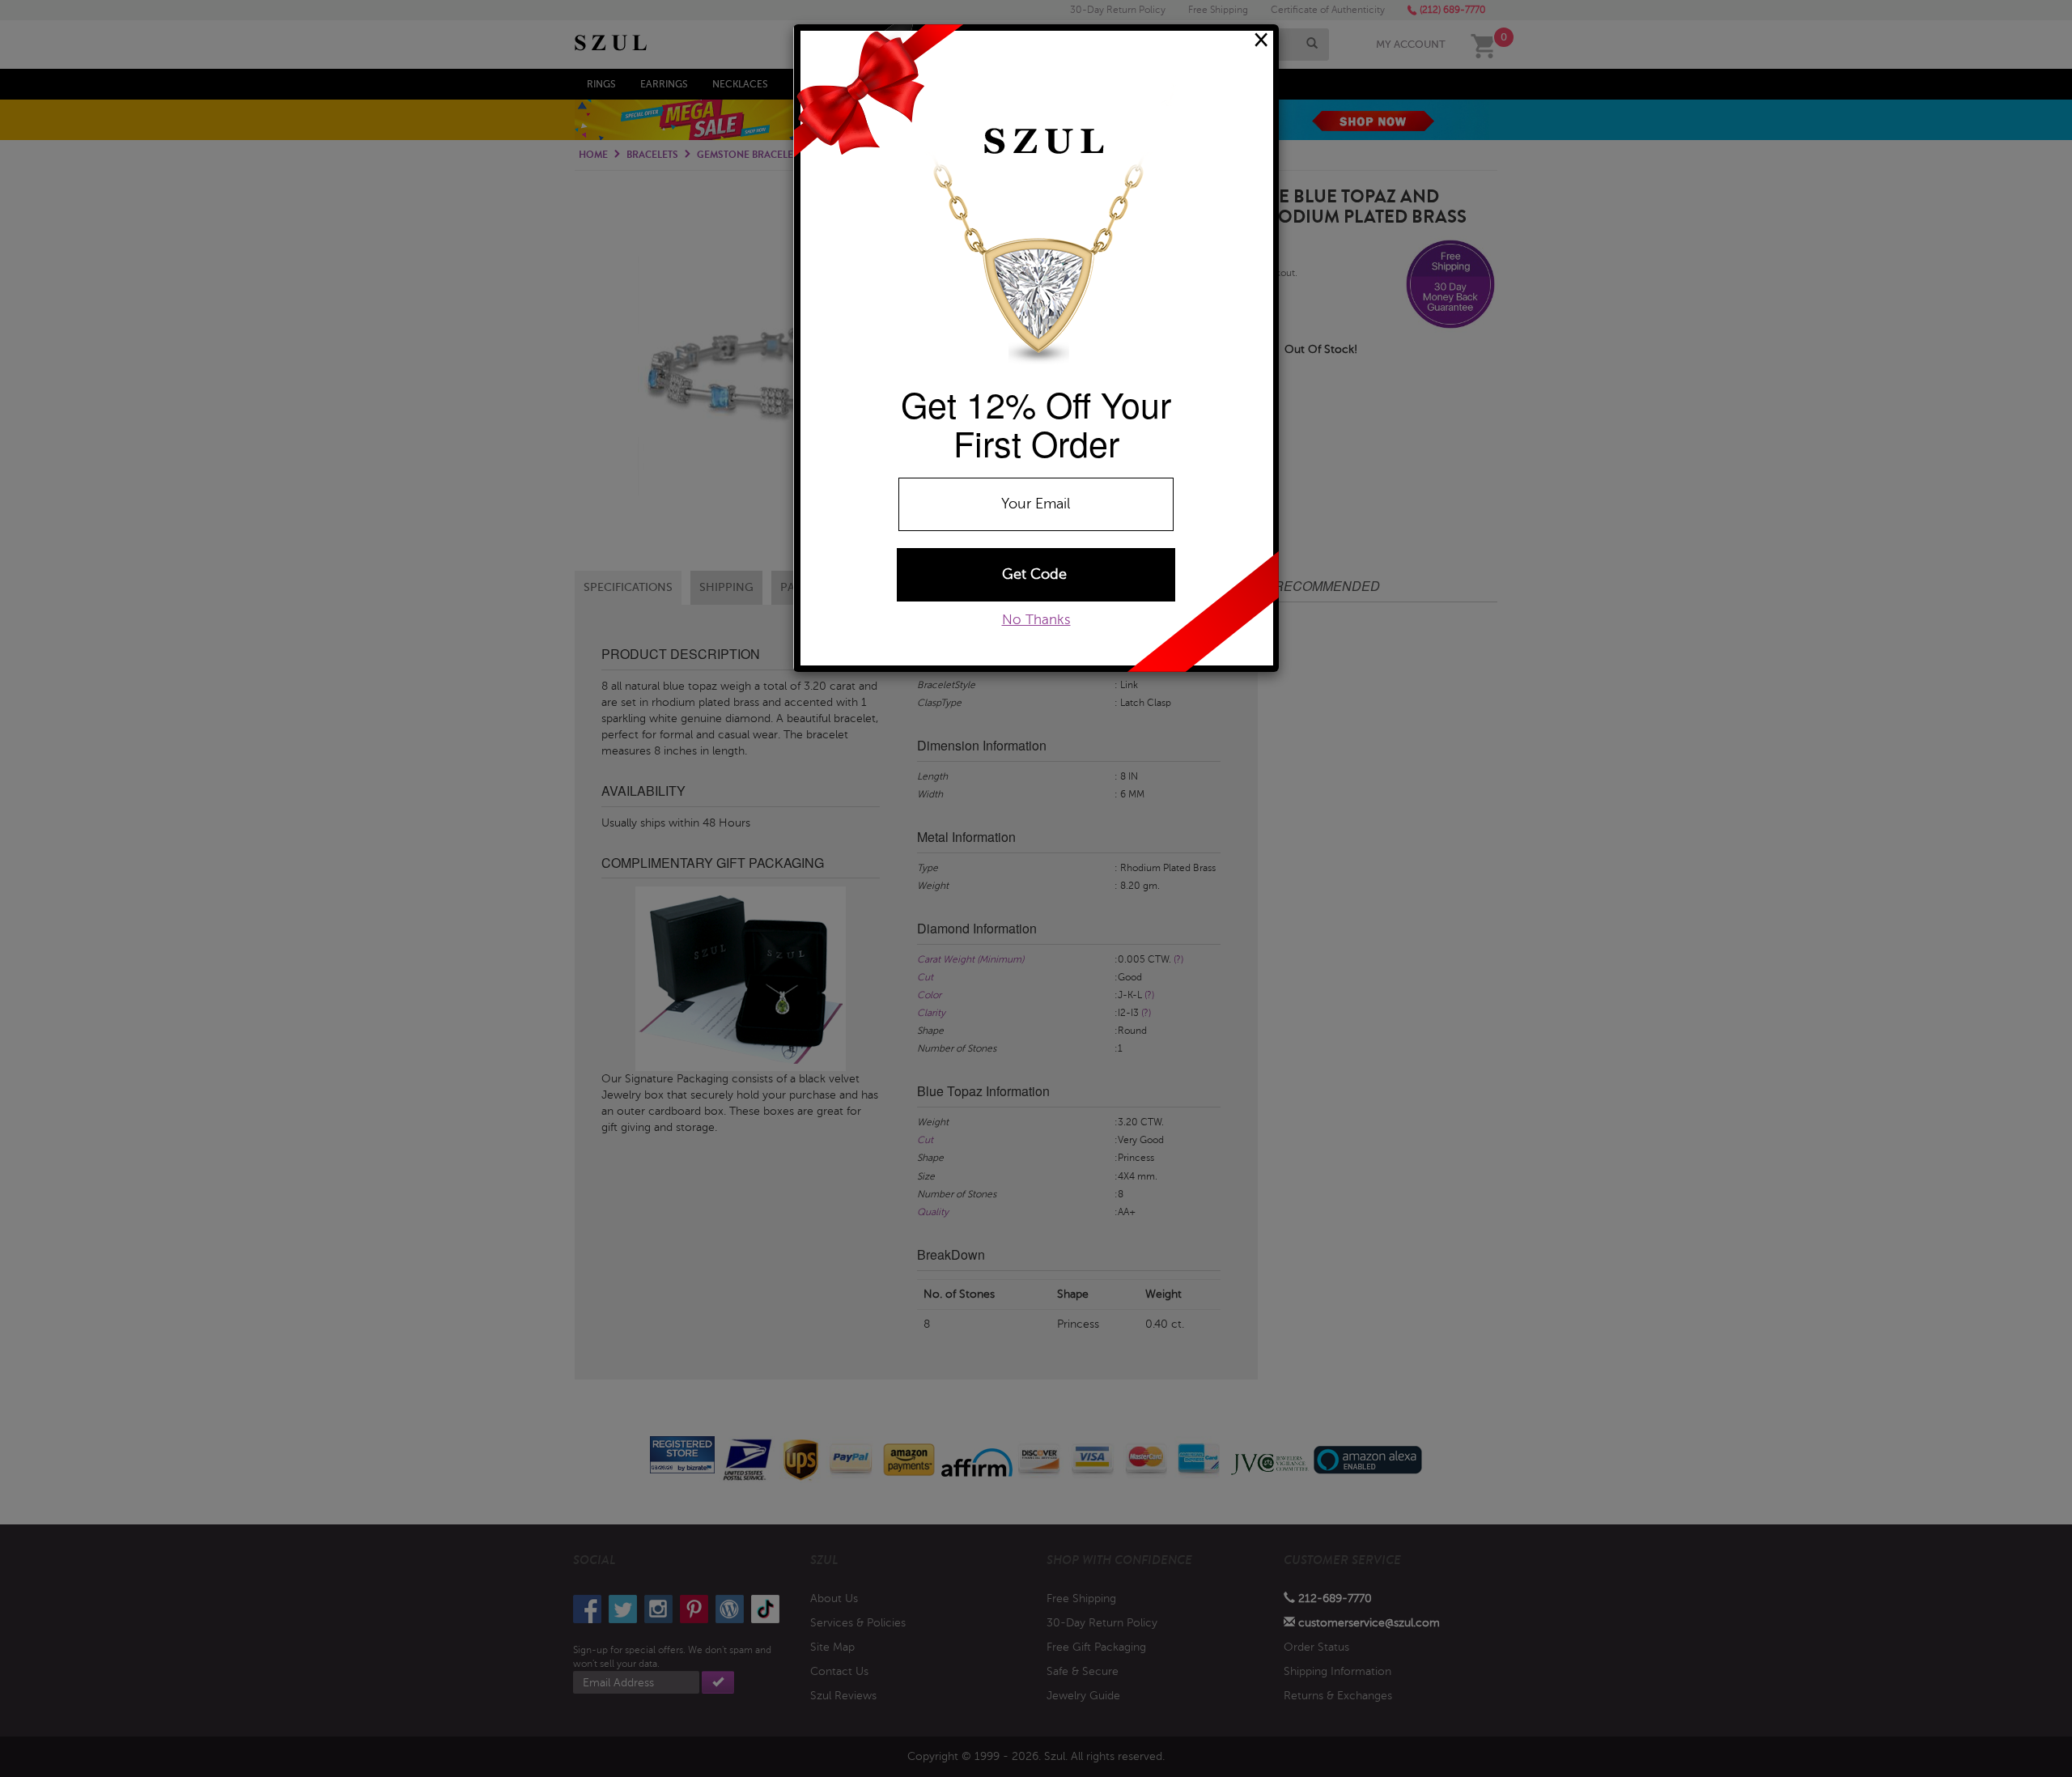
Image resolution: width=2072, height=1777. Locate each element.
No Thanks (1036, 620)
